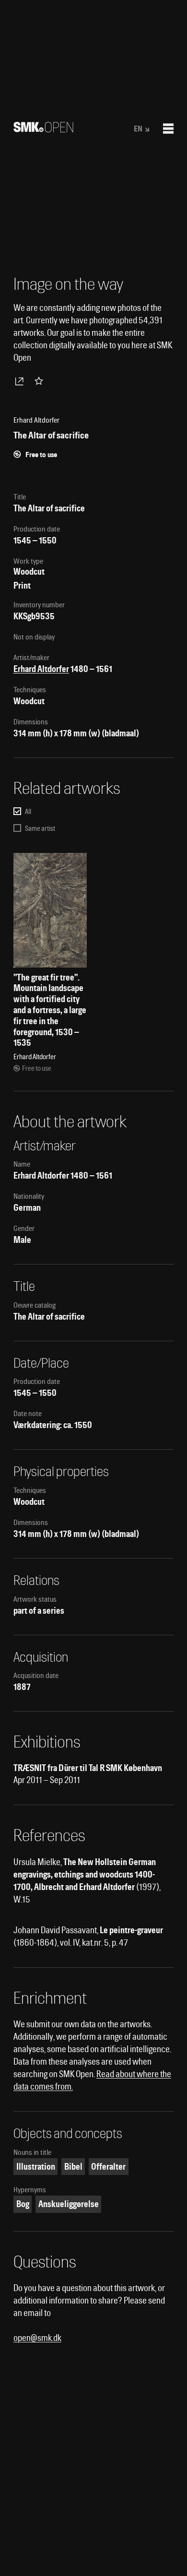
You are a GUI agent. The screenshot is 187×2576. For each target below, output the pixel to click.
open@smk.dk (37, 2338)
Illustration (36, 2167)
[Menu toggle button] (168, 129)
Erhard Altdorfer (41, 669)
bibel (73, 2167)
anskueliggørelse (69, 2204)
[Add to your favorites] (41, 381)
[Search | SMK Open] (43, 129)
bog (23, 2204)
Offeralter (108, 2167)
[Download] (21, 381)
